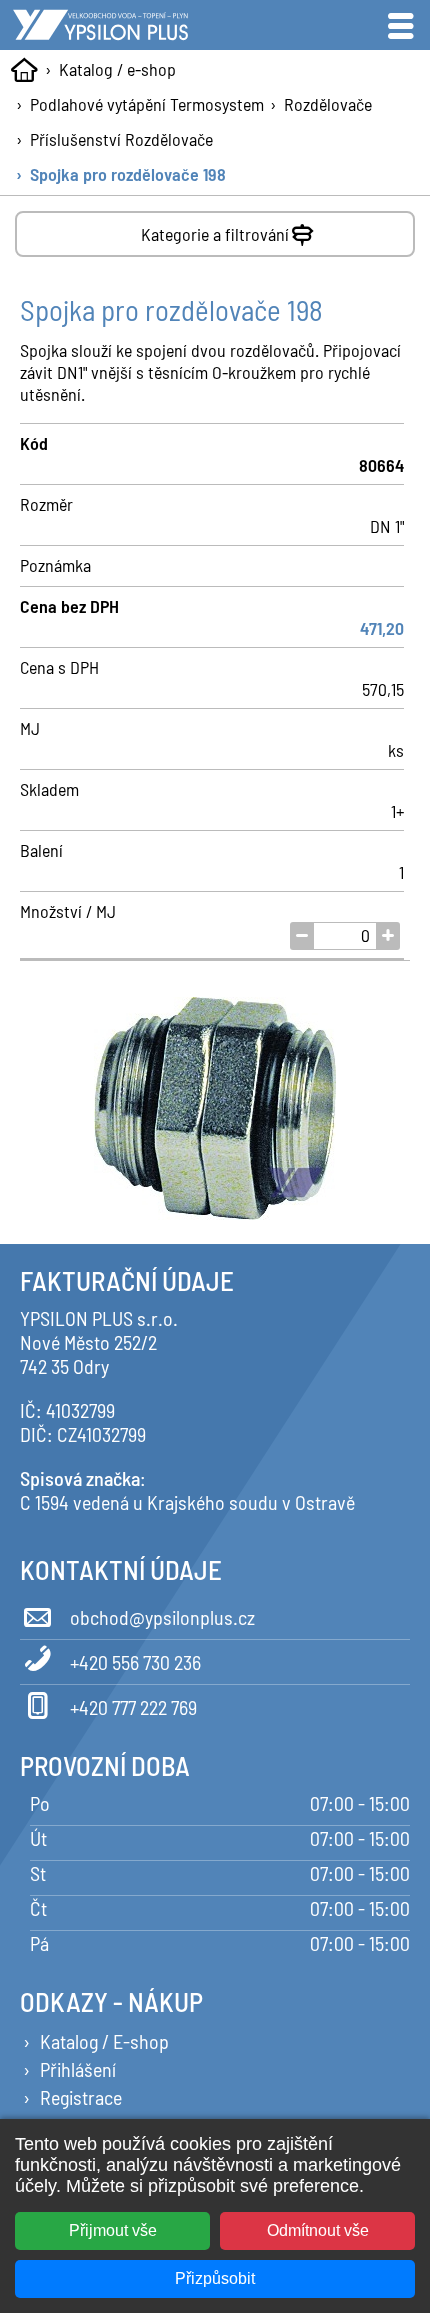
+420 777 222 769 (133, 1707)
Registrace (81, 2097)
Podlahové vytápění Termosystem (147, 104)
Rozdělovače (328, 104)
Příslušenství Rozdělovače (121, 139)
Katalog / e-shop (117, 69)
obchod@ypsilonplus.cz (162, 1617)
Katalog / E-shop (104, 2041)
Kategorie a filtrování (215, 234)
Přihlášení (78, 2069)
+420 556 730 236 (135, 1662)
